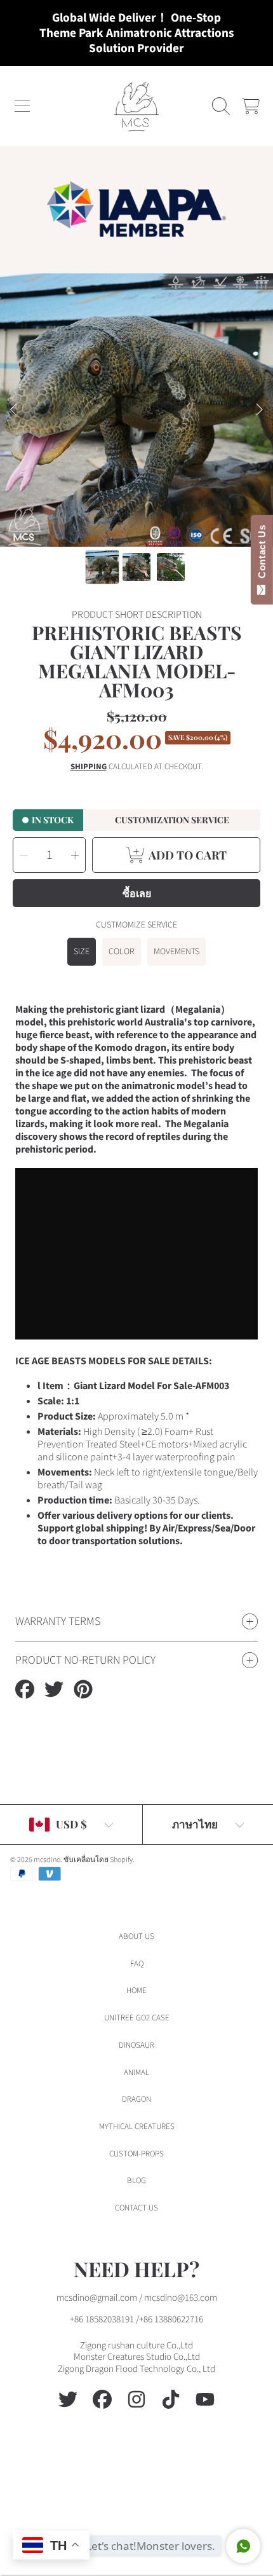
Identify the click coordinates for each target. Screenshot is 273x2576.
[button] (22, 106)
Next (260, 410)
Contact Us (262, 554)
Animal (136, 2072)
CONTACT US (136, 2208)
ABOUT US (136, 1936)
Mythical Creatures (137, 2127)
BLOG (136, 2181)
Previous (13, 410)
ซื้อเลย (137, 893)
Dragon (136, 2099)
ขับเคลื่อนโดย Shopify (98, 1860)
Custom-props (136, 2154)
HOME (136, 1990)
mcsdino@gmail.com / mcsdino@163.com (137, 2298)
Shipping (89, 767)
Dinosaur (136, 2045)
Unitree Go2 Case (137, 2018)
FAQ (137, 1964)
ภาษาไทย (195, 1824)
